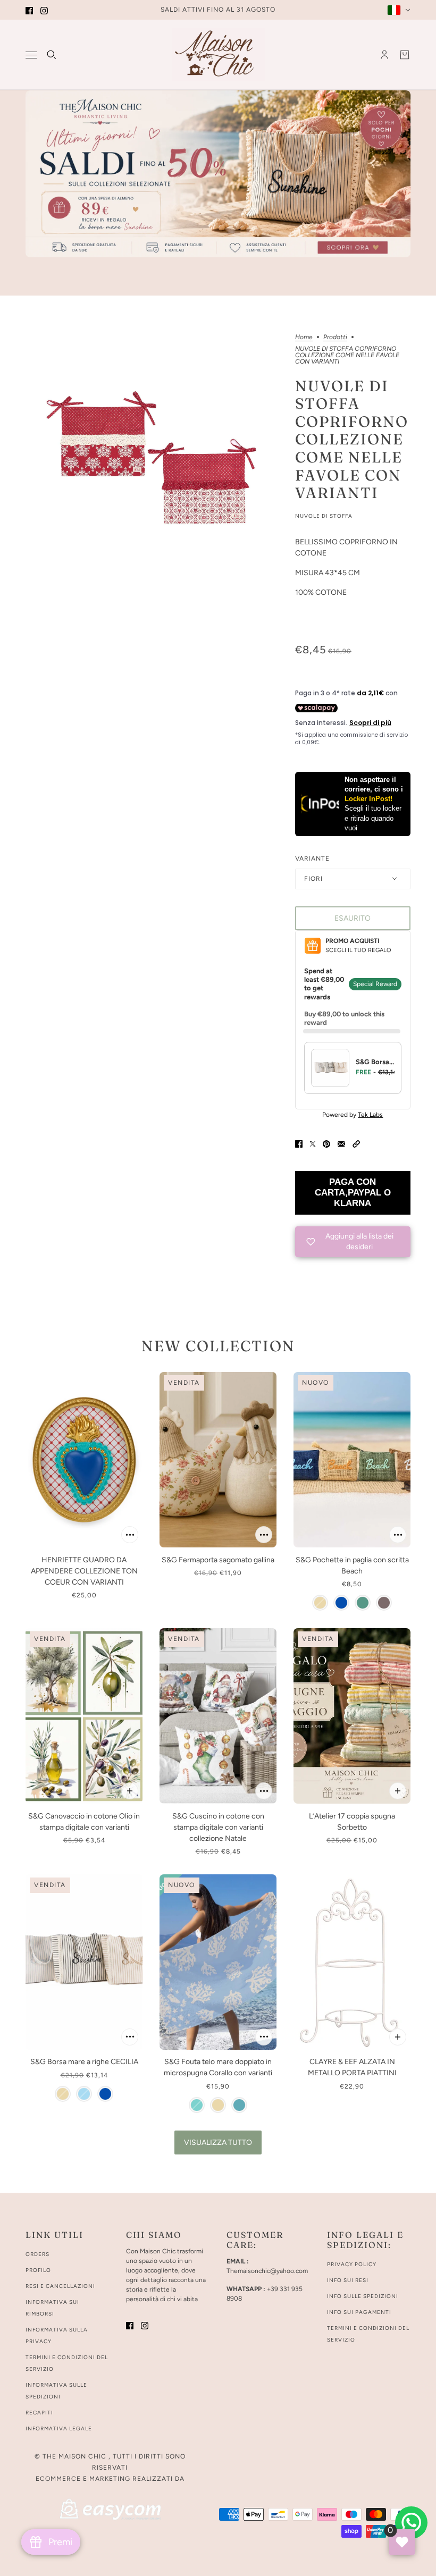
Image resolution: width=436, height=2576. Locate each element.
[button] (356, 1143)
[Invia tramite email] (341, 1143)
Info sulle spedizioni (363, 2296)
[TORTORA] (384, 1603)
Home (304, 337)
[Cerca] (52, 55)
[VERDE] (363, 1603)
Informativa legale (59, 2428)
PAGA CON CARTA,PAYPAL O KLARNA (353, 1193)
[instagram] (44, 10)
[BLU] (341, 1603)
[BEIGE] (320, 1603)
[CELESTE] (84, 2094)
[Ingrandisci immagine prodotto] (152, 460)
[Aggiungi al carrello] (130, 1535)
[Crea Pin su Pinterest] (326, 1143)
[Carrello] (405, 55)
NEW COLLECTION (218, 1346)
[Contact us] (411, 2523)
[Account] (384, 55)
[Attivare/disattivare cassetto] (31, 55)
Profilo (38, 2270)
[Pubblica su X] (313, 1143)
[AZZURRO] (197, 2105)
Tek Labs (370, 1115)
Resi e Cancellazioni (60, 2286)
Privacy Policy (352, 2264)
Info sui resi (348, 2280)
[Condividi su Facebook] (299, 1143)
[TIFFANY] (239, 2105)
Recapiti (39, 2413)
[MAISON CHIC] (218, 55)
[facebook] (29, 10)
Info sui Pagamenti (359, 2312)
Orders (37, 2254)
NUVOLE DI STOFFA (324, 516)
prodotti (335, 337)
